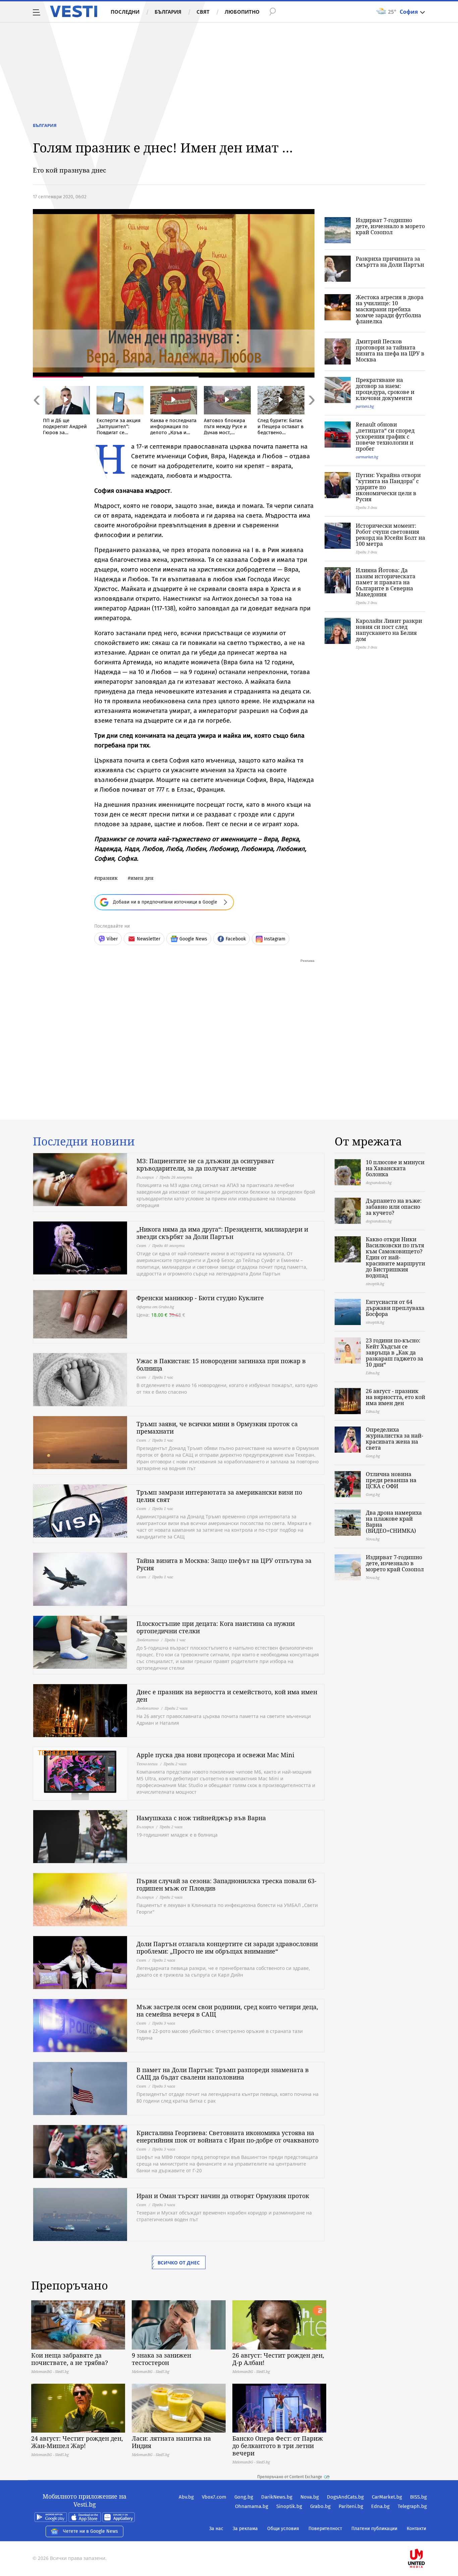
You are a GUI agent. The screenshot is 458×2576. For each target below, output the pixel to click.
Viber (112, 939)
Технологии (147, 1764)
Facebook (236, 939)
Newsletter (149, 939)
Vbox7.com (214, 2497)
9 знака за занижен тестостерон (161, 2359)
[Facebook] (426, 2537)
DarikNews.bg (277, 2497)
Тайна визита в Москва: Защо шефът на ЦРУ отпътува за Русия (224, 1564)
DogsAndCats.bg (345, 2497)
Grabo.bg (320, 2506)
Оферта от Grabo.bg (155, 1307)
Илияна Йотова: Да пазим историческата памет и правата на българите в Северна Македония (386, 582)
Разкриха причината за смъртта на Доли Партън (390, 262)
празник (107, 878)
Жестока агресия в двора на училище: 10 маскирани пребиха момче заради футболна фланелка (390, 309)
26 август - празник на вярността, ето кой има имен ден (395, 1397)
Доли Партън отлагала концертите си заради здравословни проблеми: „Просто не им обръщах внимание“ (227, 1947)
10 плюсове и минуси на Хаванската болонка (395, 1168)
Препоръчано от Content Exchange (290, 2477)
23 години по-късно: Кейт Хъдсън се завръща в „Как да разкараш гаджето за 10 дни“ (394, 1352)
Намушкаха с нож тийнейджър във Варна (201, 1818)
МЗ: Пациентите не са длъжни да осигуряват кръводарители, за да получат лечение (205, 1165)
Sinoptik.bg (289, 2506)
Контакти (416, 2529)
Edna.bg (380, 2506)
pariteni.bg (365, 406)
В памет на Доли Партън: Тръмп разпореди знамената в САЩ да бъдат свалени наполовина (223, 2073)
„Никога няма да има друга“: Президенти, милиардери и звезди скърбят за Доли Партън (222, 1233)
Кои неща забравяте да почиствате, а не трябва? (70, 2359)
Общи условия (283, 2529)
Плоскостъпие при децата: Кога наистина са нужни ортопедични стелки (216, 1627)
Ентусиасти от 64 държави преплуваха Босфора (395, 1308)
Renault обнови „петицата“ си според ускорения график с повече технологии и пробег (385, 437)
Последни (125, 12)
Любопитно (242, 12)
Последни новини (84, 1141)
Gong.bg (244, 2497)
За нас (216, 2529)
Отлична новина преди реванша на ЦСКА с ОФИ (391, 1480)
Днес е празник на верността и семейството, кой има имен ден (227, 1696)
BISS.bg (418, 2497)
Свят (203, 12)
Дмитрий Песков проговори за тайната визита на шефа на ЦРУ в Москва (390, 350)
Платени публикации (374, 2529)
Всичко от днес (179, 2263)
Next (311, 415)
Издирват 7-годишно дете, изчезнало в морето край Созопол (390, 226)
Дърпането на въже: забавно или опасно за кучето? (394, 1207)
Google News (193, 939)
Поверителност (325, 2529)
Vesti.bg (74, 11)
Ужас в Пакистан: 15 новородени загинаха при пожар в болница (221, 1365)
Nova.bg (310, 2497)
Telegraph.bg (412, 2506)
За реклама (245, 2529)
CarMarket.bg (387, 2497)
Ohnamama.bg (252, 2506)
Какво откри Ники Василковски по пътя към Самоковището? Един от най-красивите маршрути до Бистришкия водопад (395, 1257)
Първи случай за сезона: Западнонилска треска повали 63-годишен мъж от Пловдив (226, 1885)
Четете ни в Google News (91, 2531)
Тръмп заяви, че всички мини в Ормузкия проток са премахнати (217, 1428)
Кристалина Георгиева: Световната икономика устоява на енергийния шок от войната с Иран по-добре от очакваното (227, 2136)
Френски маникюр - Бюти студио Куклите (200, 1298)
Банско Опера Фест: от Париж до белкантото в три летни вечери (278, 2446)
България (168, 12)
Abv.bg (186, 2497)
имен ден (142, 878)
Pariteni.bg (351, 2506)
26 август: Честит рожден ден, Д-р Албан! (278, 2359)
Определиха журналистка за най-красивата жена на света (394, 1439)
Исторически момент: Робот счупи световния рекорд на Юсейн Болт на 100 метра (390, 535)
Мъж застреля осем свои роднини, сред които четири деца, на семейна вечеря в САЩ (227, 2010)
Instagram (275, 939)
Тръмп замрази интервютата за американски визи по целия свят (219, 1496)
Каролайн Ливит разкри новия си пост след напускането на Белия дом (389, 630)
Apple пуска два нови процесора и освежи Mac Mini (215, 1755)
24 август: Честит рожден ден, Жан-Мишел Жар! (77, 2442)
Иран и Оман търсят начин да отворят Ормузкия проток (223, 2196)
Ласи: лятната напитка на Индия (171, 2442)
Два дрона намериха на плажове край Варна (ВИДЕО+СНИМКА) (394, 1522)
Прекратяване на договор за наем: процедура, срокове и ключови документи (385, 389)
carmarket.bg (367, 457)
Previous (36, 415)
